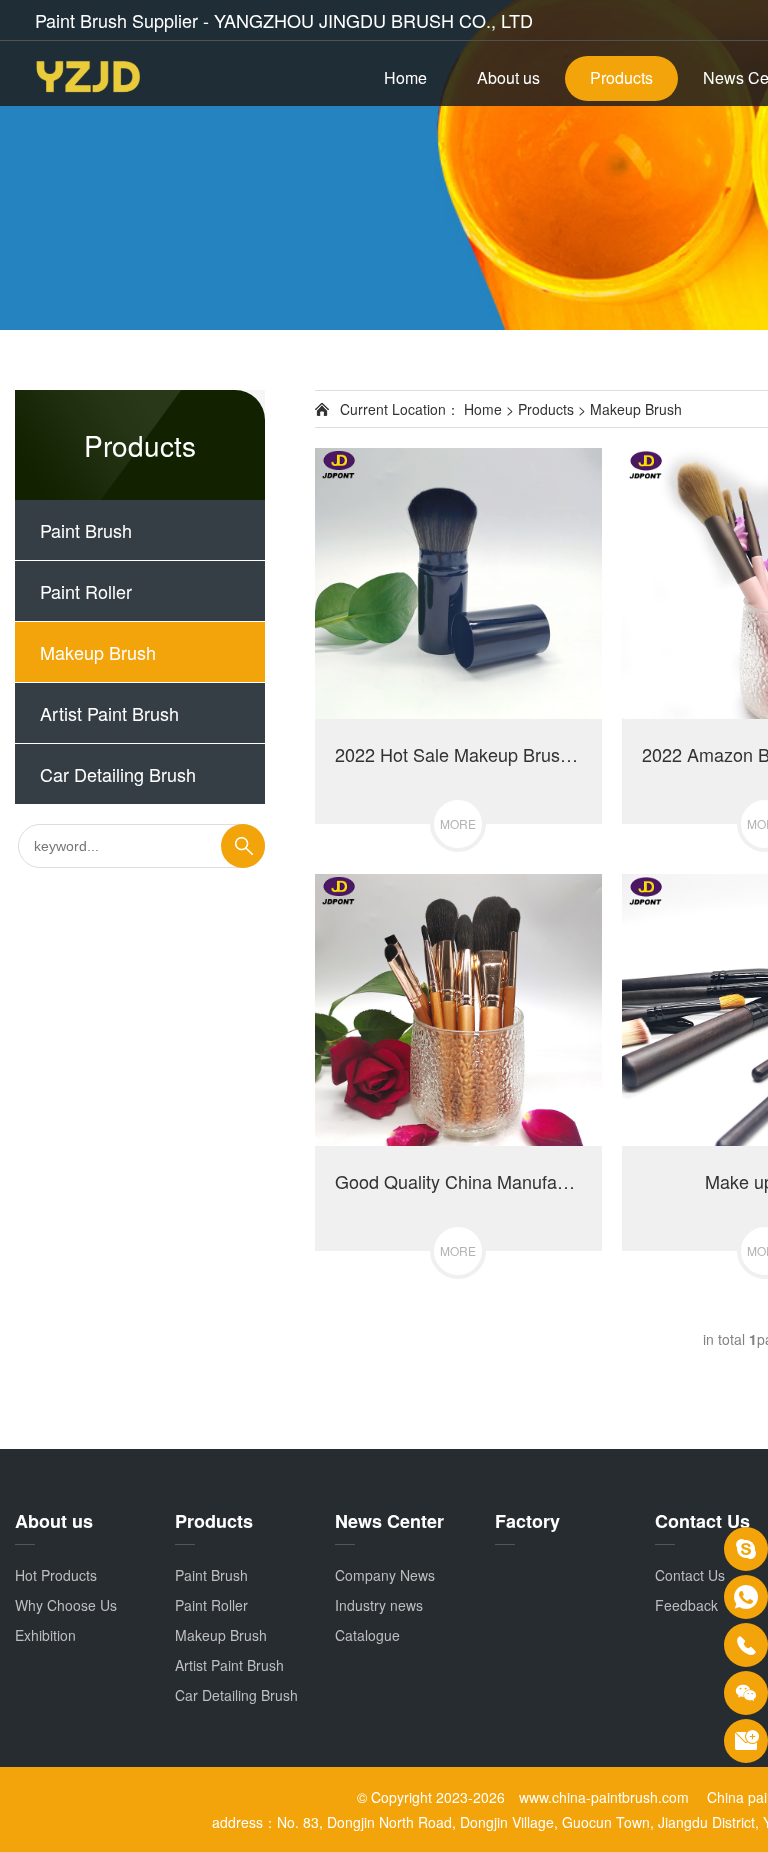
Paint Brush (86, 530)
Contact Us (690, 1575)
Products (621, 77)
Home (405, 77)
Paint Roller (86, 591)
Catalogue (367, 1635)
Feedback (686, 1605)
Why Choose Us (66, 1605)
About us (508, 77)
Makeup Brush (98, 652)
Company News (385, 1575)
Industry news (379, 1605)
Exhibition (45, 1635)
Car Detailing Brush (118, 774)
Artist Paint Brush (109, 713)
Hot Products (56, 1575)
